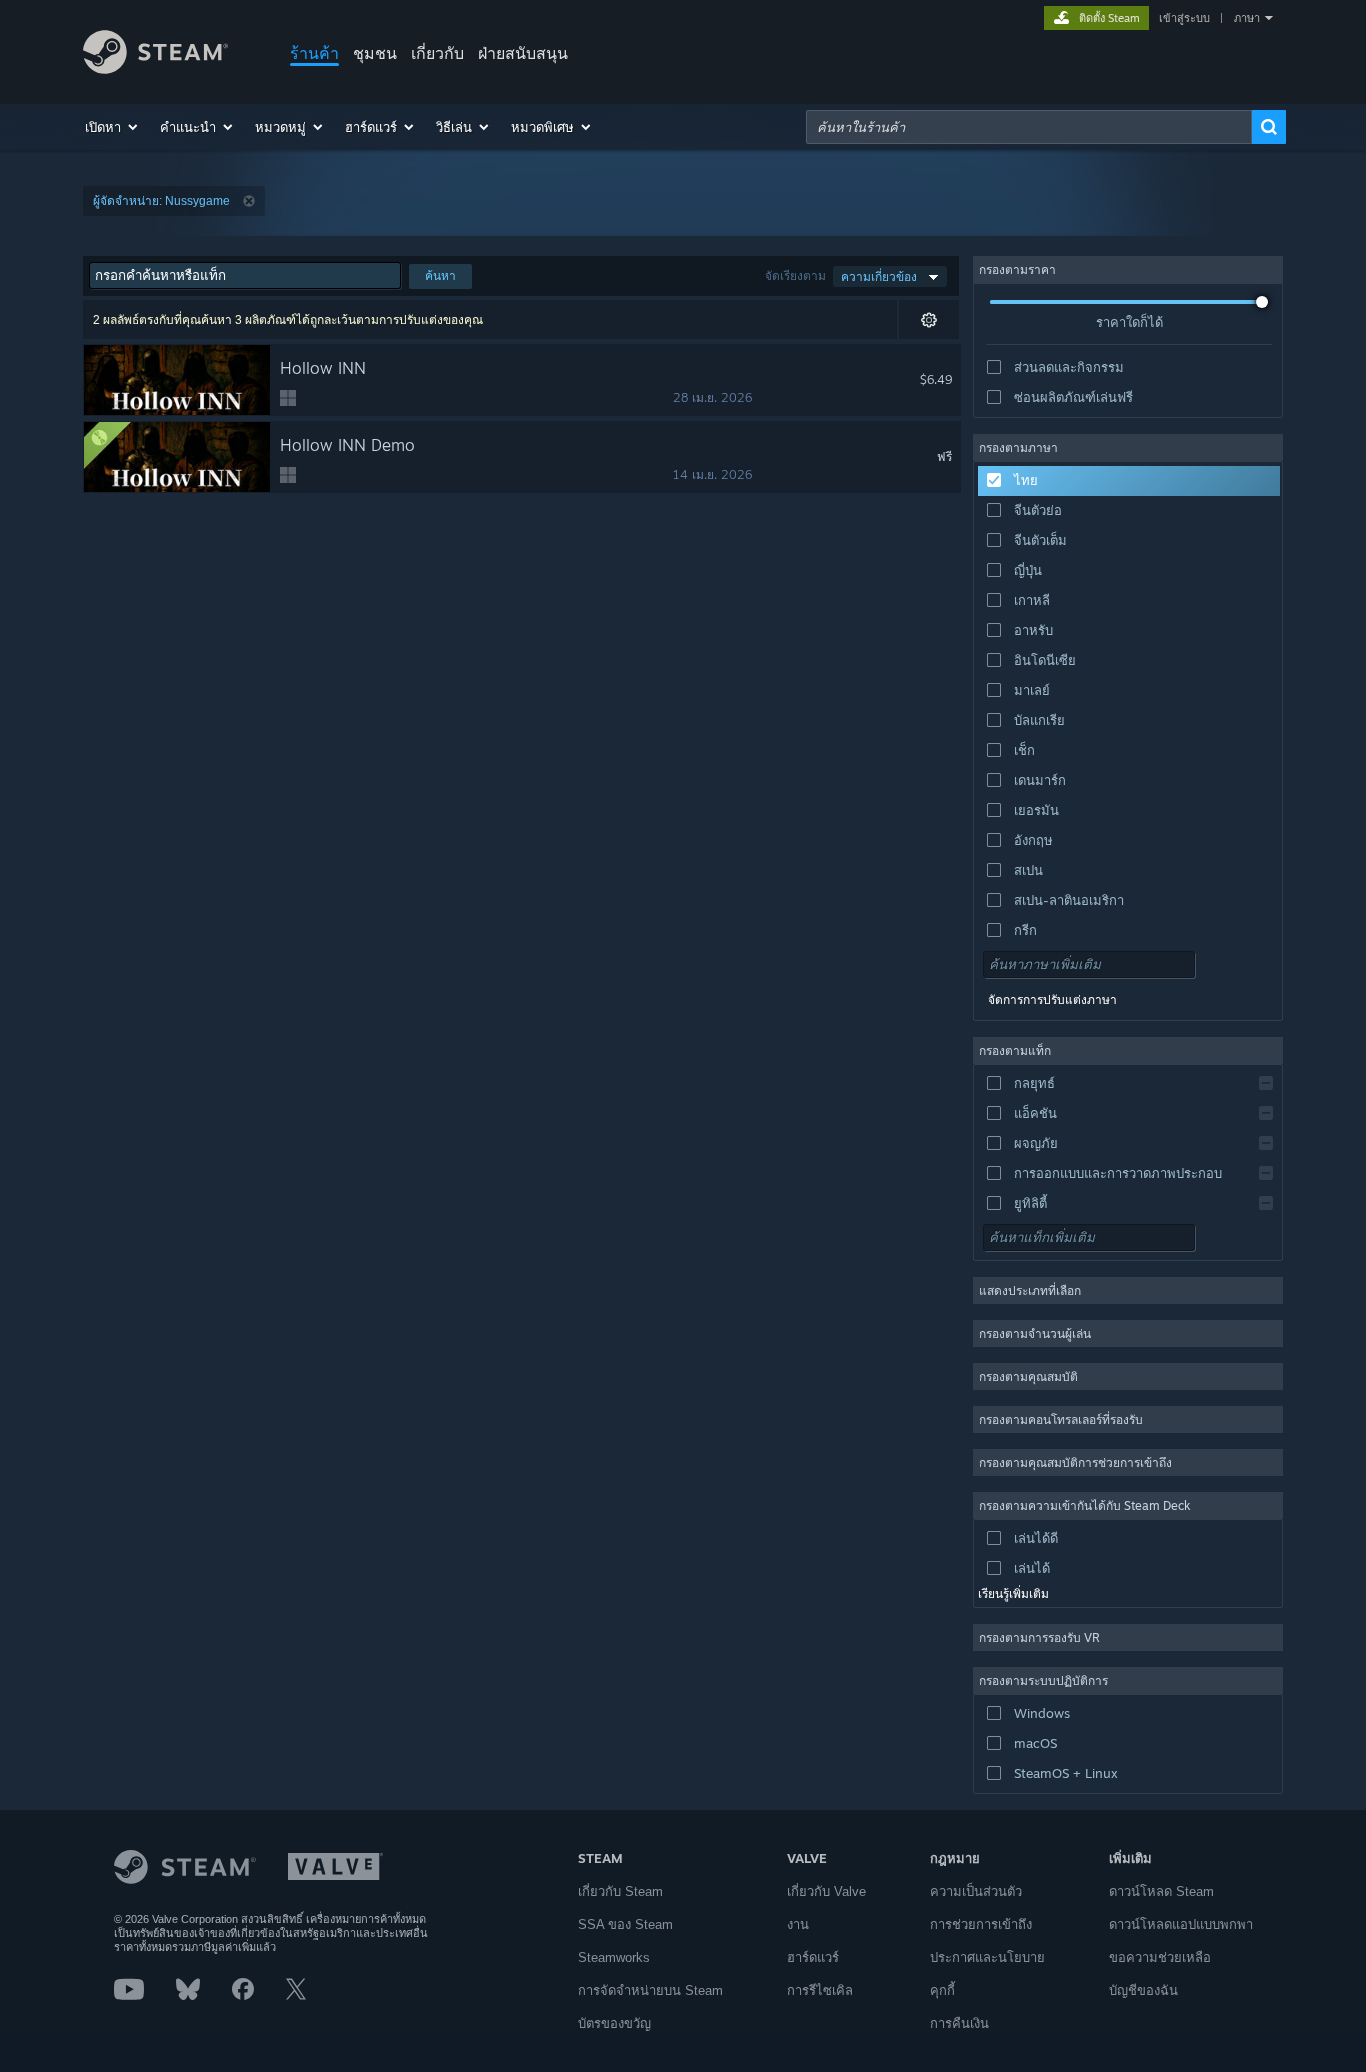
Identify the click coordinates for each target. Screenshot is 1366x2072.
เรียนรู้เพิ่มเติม (1013, 1594)
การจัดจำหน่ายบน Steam (650, 1990)
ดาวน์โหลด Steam (1161, 1891)
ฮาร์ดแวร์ (813, 1957)
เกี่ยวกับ (437, 53)
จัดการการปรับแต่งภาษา (1052, 1000)
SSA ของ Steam (625, 1924)
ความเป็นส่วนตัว (976, 1891)
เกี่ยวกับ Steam (620, 1891)
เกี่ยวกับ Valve (826, 1891)
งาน (798, 1924)
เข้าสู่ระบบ (1184, 18)
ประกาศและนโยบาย (987, 1957)
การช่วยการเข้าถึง (981, 1924)
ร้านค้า (314, 53)
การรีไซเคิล (820, 1990)
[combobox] (1029, 127)
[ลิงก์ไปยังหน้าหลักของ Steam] (155, 68)
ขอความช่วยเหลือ (1160, 1957)
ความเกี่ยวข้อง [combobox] (879, 276)
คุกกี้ (942, 1990)
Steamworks (614, 1957)
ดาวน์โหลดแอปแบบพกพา (1181, 1924)
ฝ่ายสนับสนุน (523, 53)
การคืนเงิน (959, 2023)
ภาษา (1247, 18)
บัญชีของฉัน (1143, 1990)
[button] (112, 127)
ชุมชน (375, 53)
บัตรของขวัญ (614, 2023)
